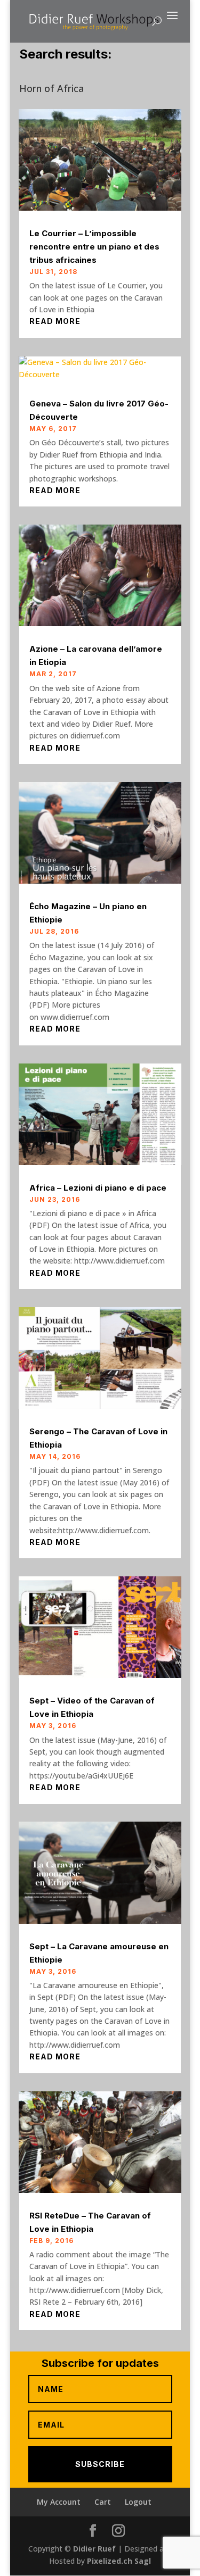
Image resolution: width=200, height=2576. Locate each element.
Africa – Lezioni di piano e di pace (98, 1188)
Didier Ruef (94, 2549)
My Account (59, 2502)
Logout (138, 2502)
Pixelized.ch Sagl (119, 2561)
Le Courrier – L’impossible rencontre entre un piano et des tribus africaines (94, 247)
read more (55, 321)
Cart (103, 2502)
